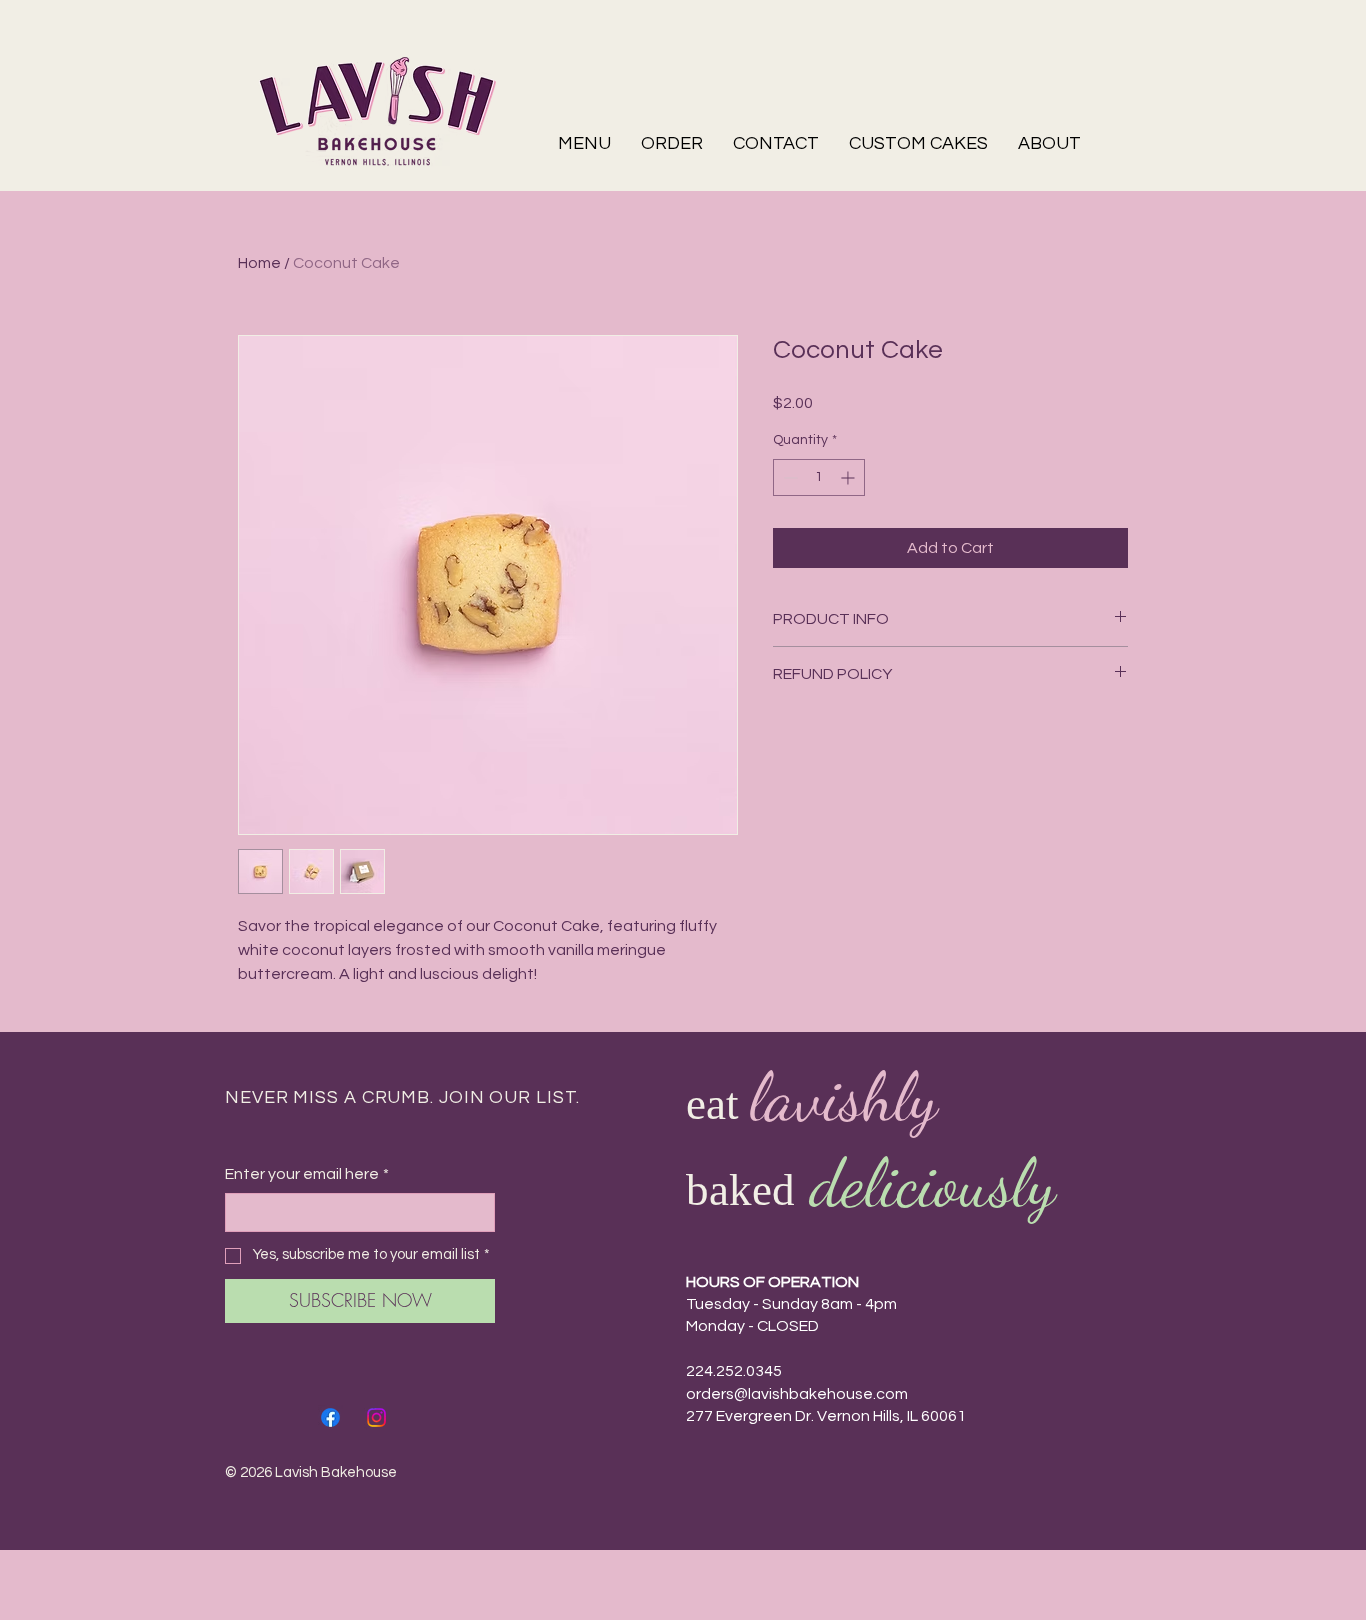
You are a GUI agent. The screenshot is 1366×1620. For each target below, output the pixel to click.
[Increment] (849, 477)
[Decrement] (788, 477)
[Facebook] (330, 1417)
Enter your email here (307, 1174)
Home (259, 263)
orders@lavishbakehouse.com (797, 1394)
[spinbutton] (819, 477)
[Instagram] (376, 1417)
